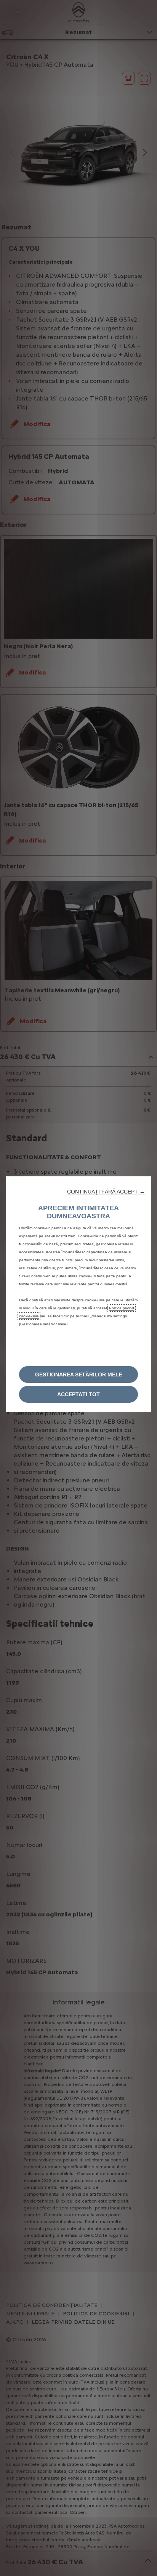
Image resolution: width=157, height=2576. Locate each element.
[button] (106, 1192)
